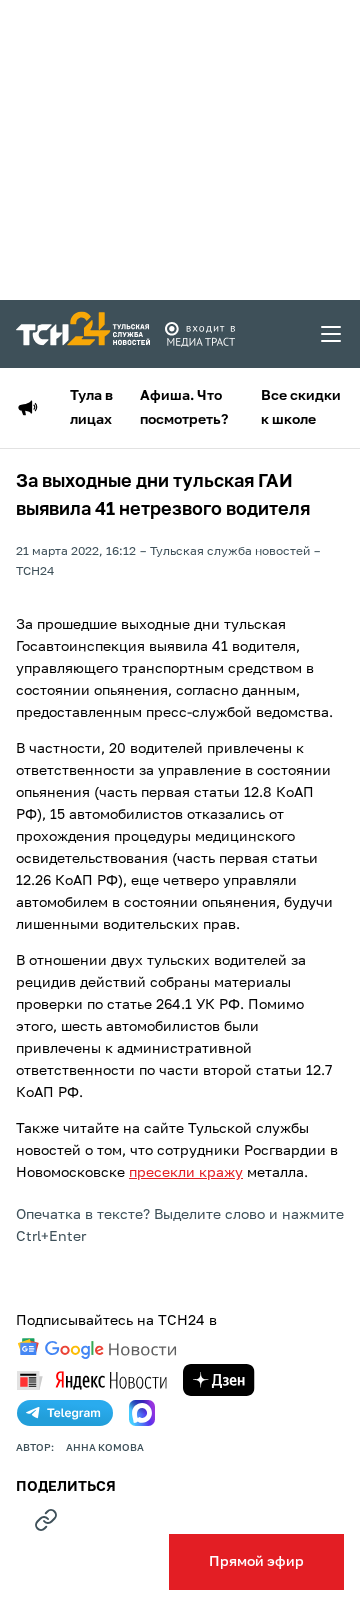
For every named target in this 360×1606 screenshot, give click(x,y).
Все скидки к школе (301, 408)
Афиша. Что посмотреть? (184, 408)
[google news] (97, 1349)
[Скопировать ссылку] (46, 1520)
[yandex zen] (219, 1380)
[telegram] (65, 1413)
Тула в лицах (91, 408)
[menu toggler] (332, 334)
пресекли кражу (186, 1173)
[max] (142, 1413)
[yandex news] (92, 1380)
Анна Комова (105, 1448)
